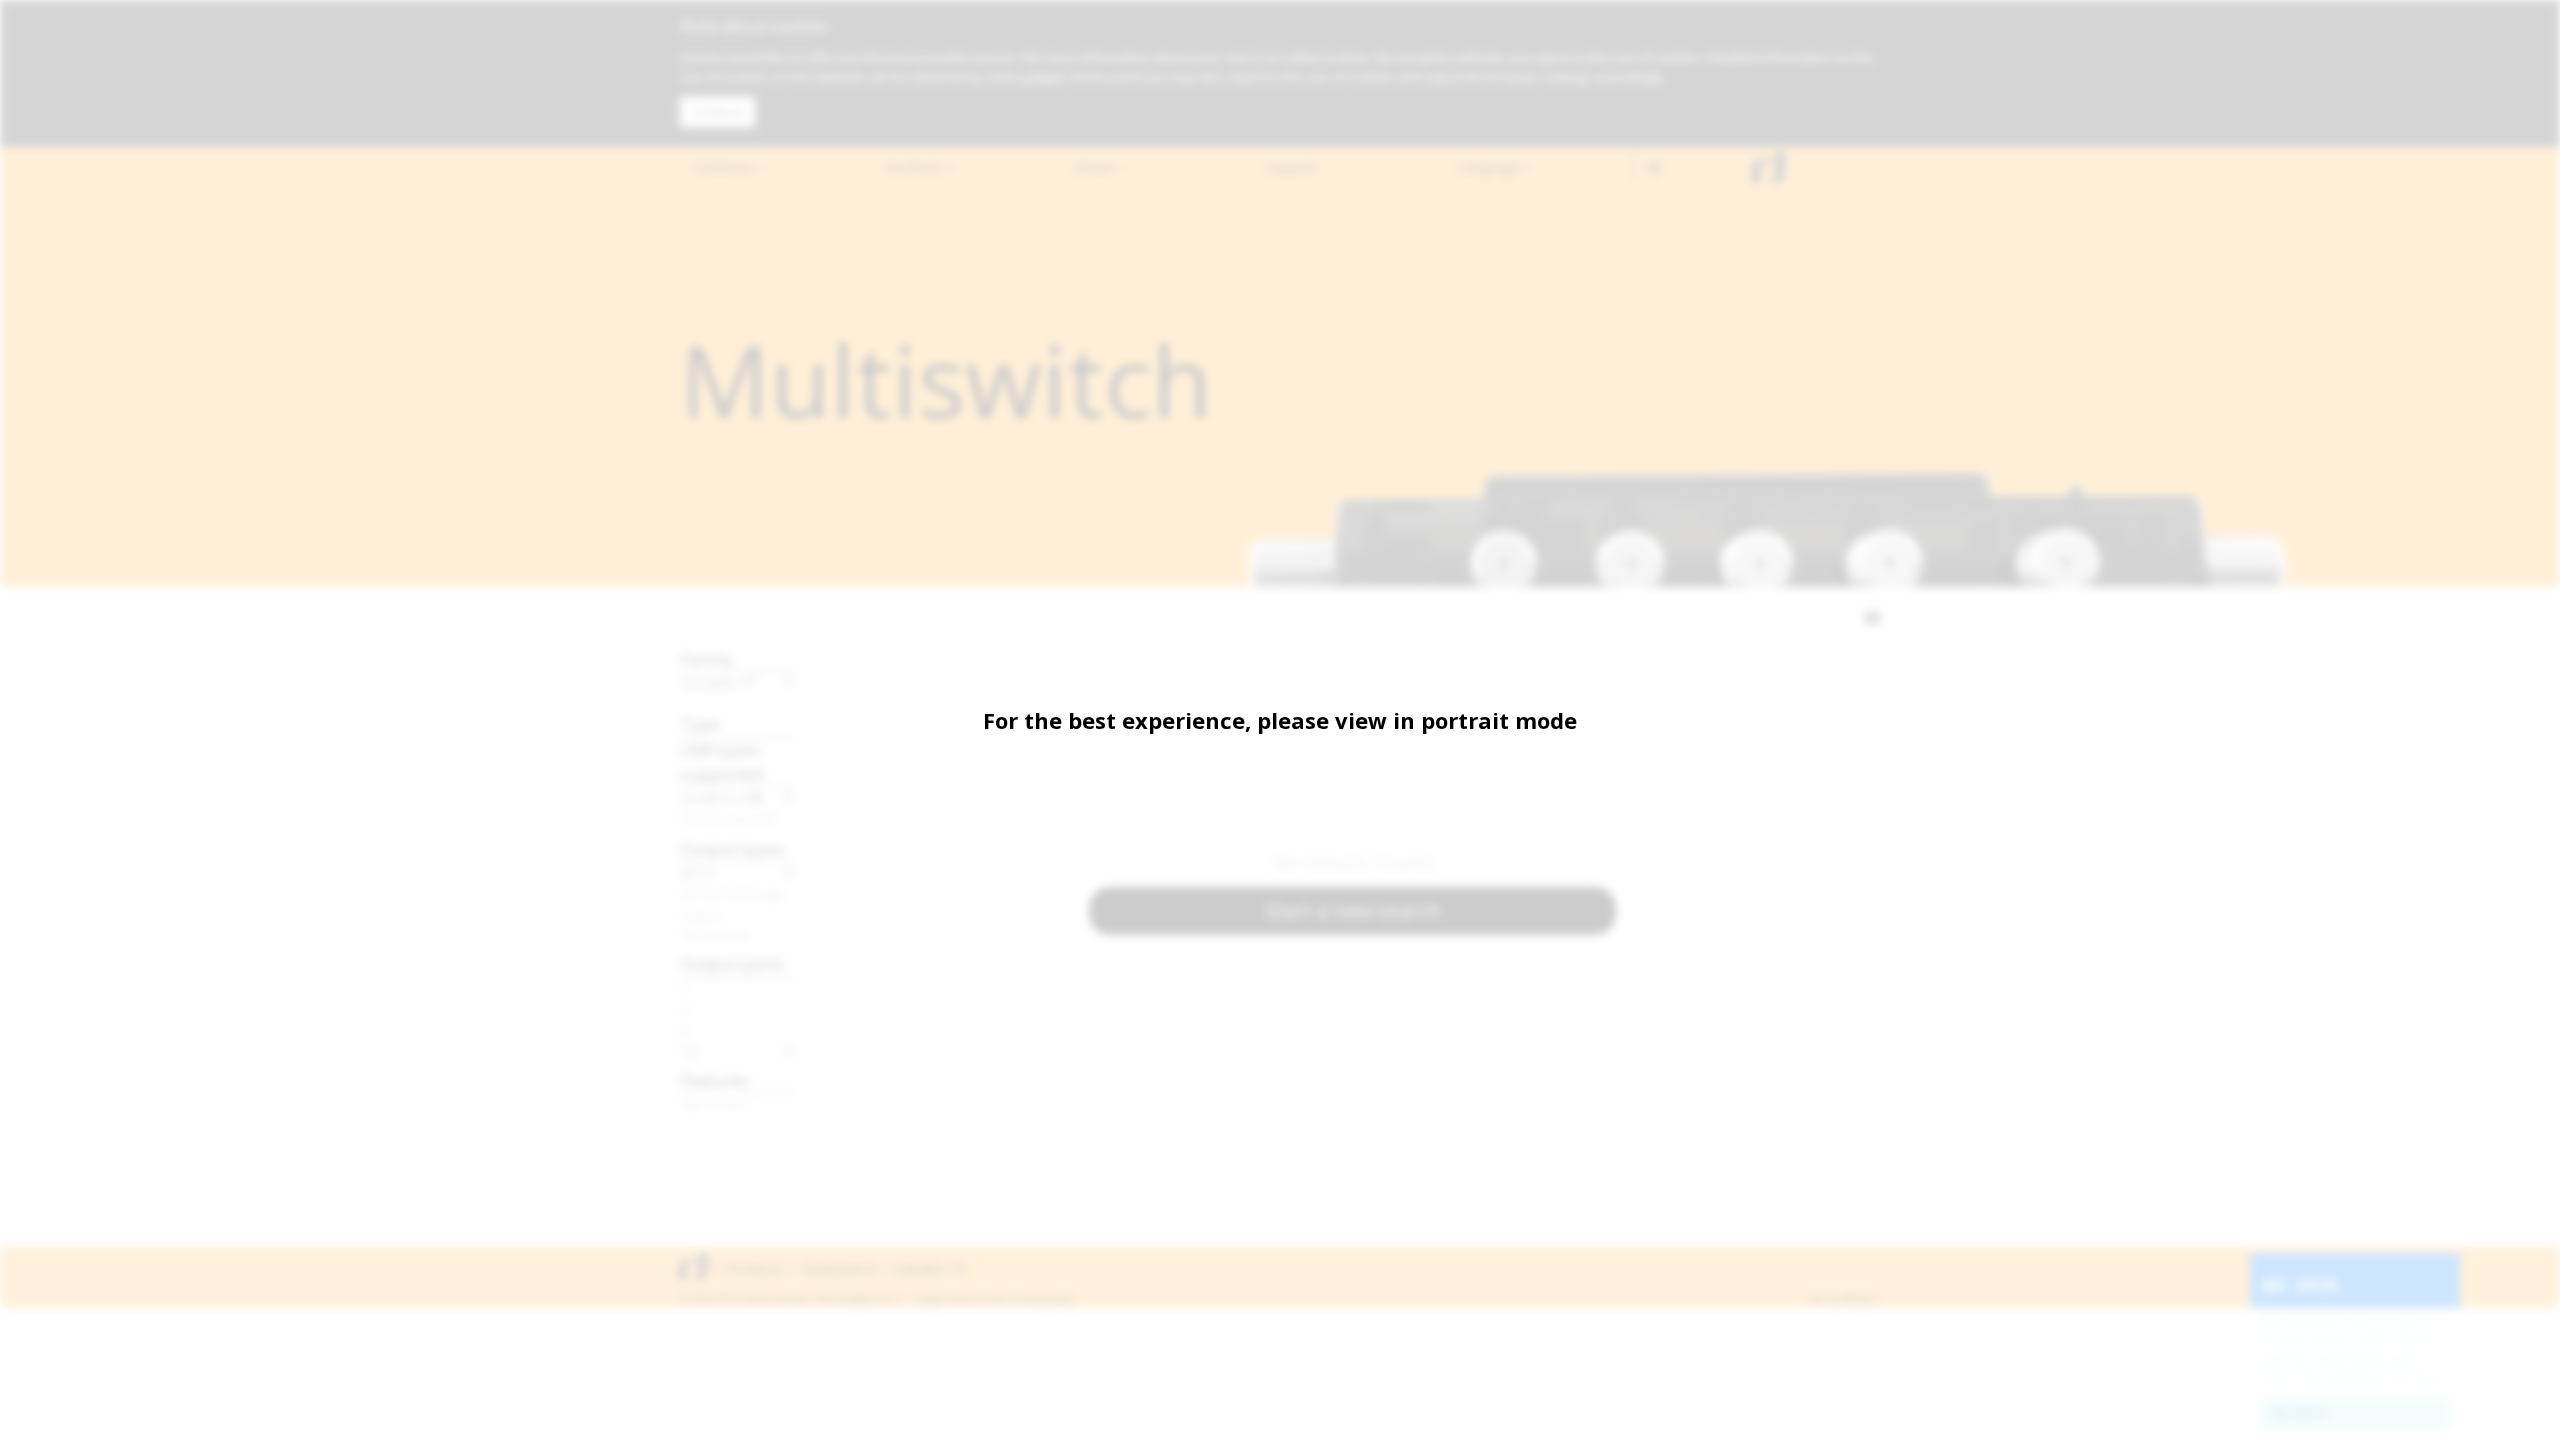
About (1096, 167)
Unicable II (718, 682)
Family (707, 658)
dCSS (698, 872)
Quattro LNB (722, 797)
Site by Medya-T (1843, 1298)
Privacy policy (1044, 1298)
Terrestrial (715, 935)
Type (700, 723)
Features (714, 1079)
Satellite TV (930, 1268)
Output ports (732, 963)
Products (916, 167)
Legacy (702, 914)
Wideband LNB (729, 818)
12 (689, 1051)
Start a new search (1353, 910)
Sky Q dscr (716, 1103)
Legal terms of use (962, 1298)
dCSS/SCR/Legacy (737, 893)
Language (1490, 167)
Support (1291, 167)
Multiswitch (839, 1268)
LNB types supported (722, 761)
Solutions (726, 167)
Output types (732, 848)
